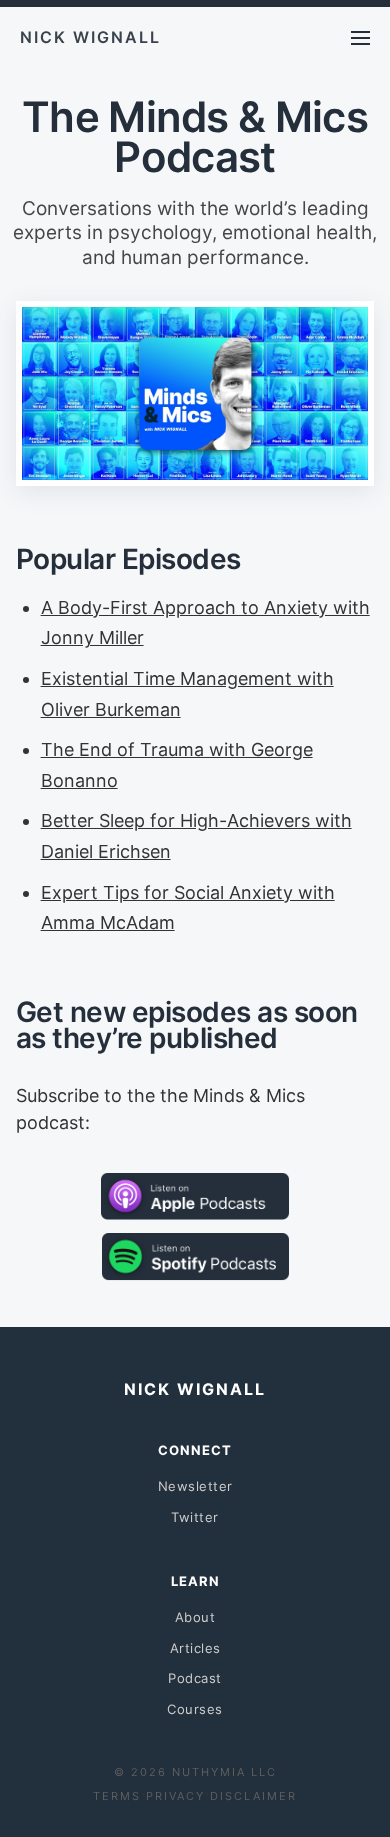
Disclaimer (253, 1796)
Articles (195, 1648)
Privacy (175, 1796)
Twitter (195, 1517)
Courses (195, 1709)
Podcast (195, 1678)
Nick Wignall (90, 37)
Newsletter (195, 1486)
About (195, 1617)
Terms (117, 1796)
